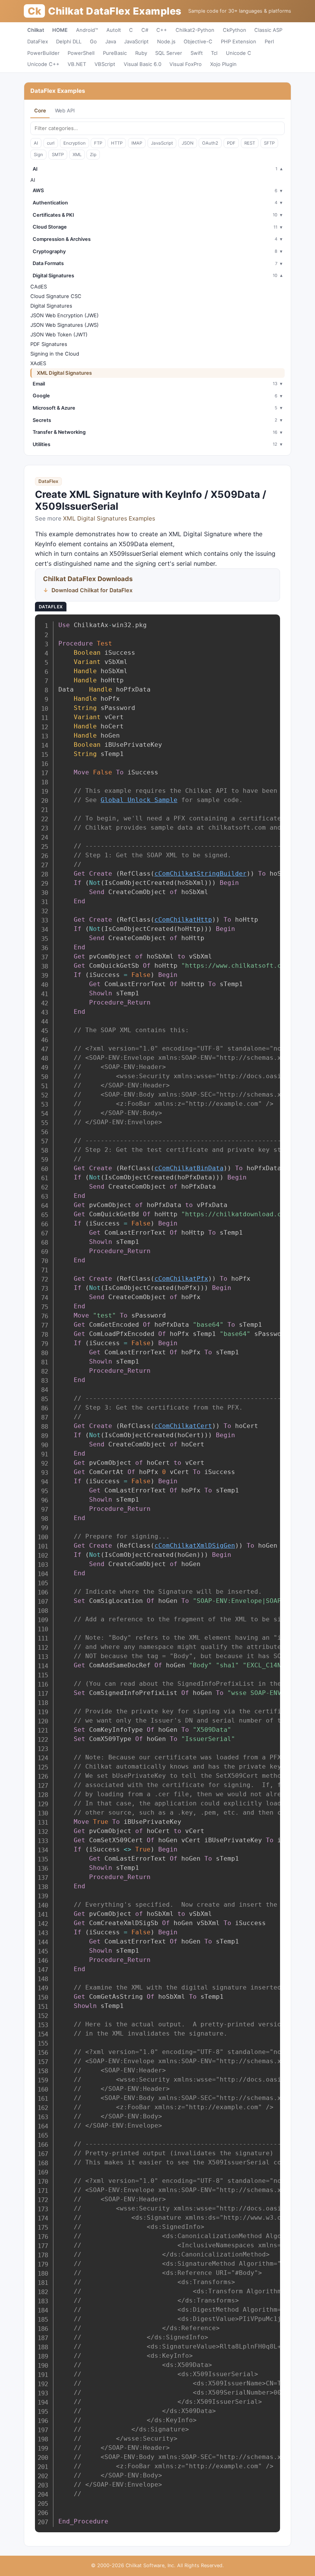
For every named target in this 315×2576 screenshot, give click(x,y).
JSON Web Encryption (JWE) (65, 315)
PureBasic (115, 53)
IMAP (137, 143)
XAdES (38, 363)
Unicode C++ (43, 64)
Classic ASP (268, 30)
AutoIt (114, 30)
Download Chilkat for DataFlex (92, 590)
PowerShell (81, 53)
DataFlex (38, 41)
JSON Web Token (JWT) (59, 334)
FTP (98, 143)
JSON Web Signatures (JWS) (65, 325)
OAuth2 (210, 143)
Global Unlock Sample (139, 800)
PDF (231, 143)
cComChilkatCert (183, 1426)
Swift (197, 53)
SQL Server (169, 53)
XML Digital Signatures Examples (109, 518)
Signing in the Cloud (55, 354)
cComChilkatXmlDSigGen (195, 1546)
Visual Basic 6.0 (143, 64)
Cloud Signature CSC (56, 296)
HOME (60, 30)
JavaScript (136, 41)
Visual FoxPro (186, 64)
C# (145, 30)
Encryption (75, 143)
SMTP (58, 155)
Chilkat (36, 30)
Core (40, 110)
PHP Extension (239, 41)
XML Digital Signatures (64, 373)
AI (36, 143)
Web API (65, 110)
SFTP (269, 143)
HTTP (117, 143)
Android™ (87, 30)
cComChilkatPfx (181, 1279)
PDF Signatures (49, 344)
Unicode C (239, 53)
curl (51, 143)
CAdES (39, 287)
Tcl (214, 53)
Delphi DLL (69, 41)
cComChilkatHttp (183, 920)
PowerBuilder (43, 53)
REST (250, 143)
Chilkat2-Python (195, 30)
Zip (93, 155)
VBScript (105, 64)
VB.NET (77, 64)
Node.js (166, 41)
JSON (188, 143)
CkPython (235, 30)
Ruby (141, 53)
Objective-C (198, 41)
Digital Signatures (51, 306)
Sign (38, 155)
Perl (269, 41)
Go (93, 41)
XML (77, 155)
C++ (162, 30)
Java (111, 41)
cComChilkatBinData (189, 1168)
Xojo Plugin (223, 64)
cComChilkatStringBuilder (201, 874)
